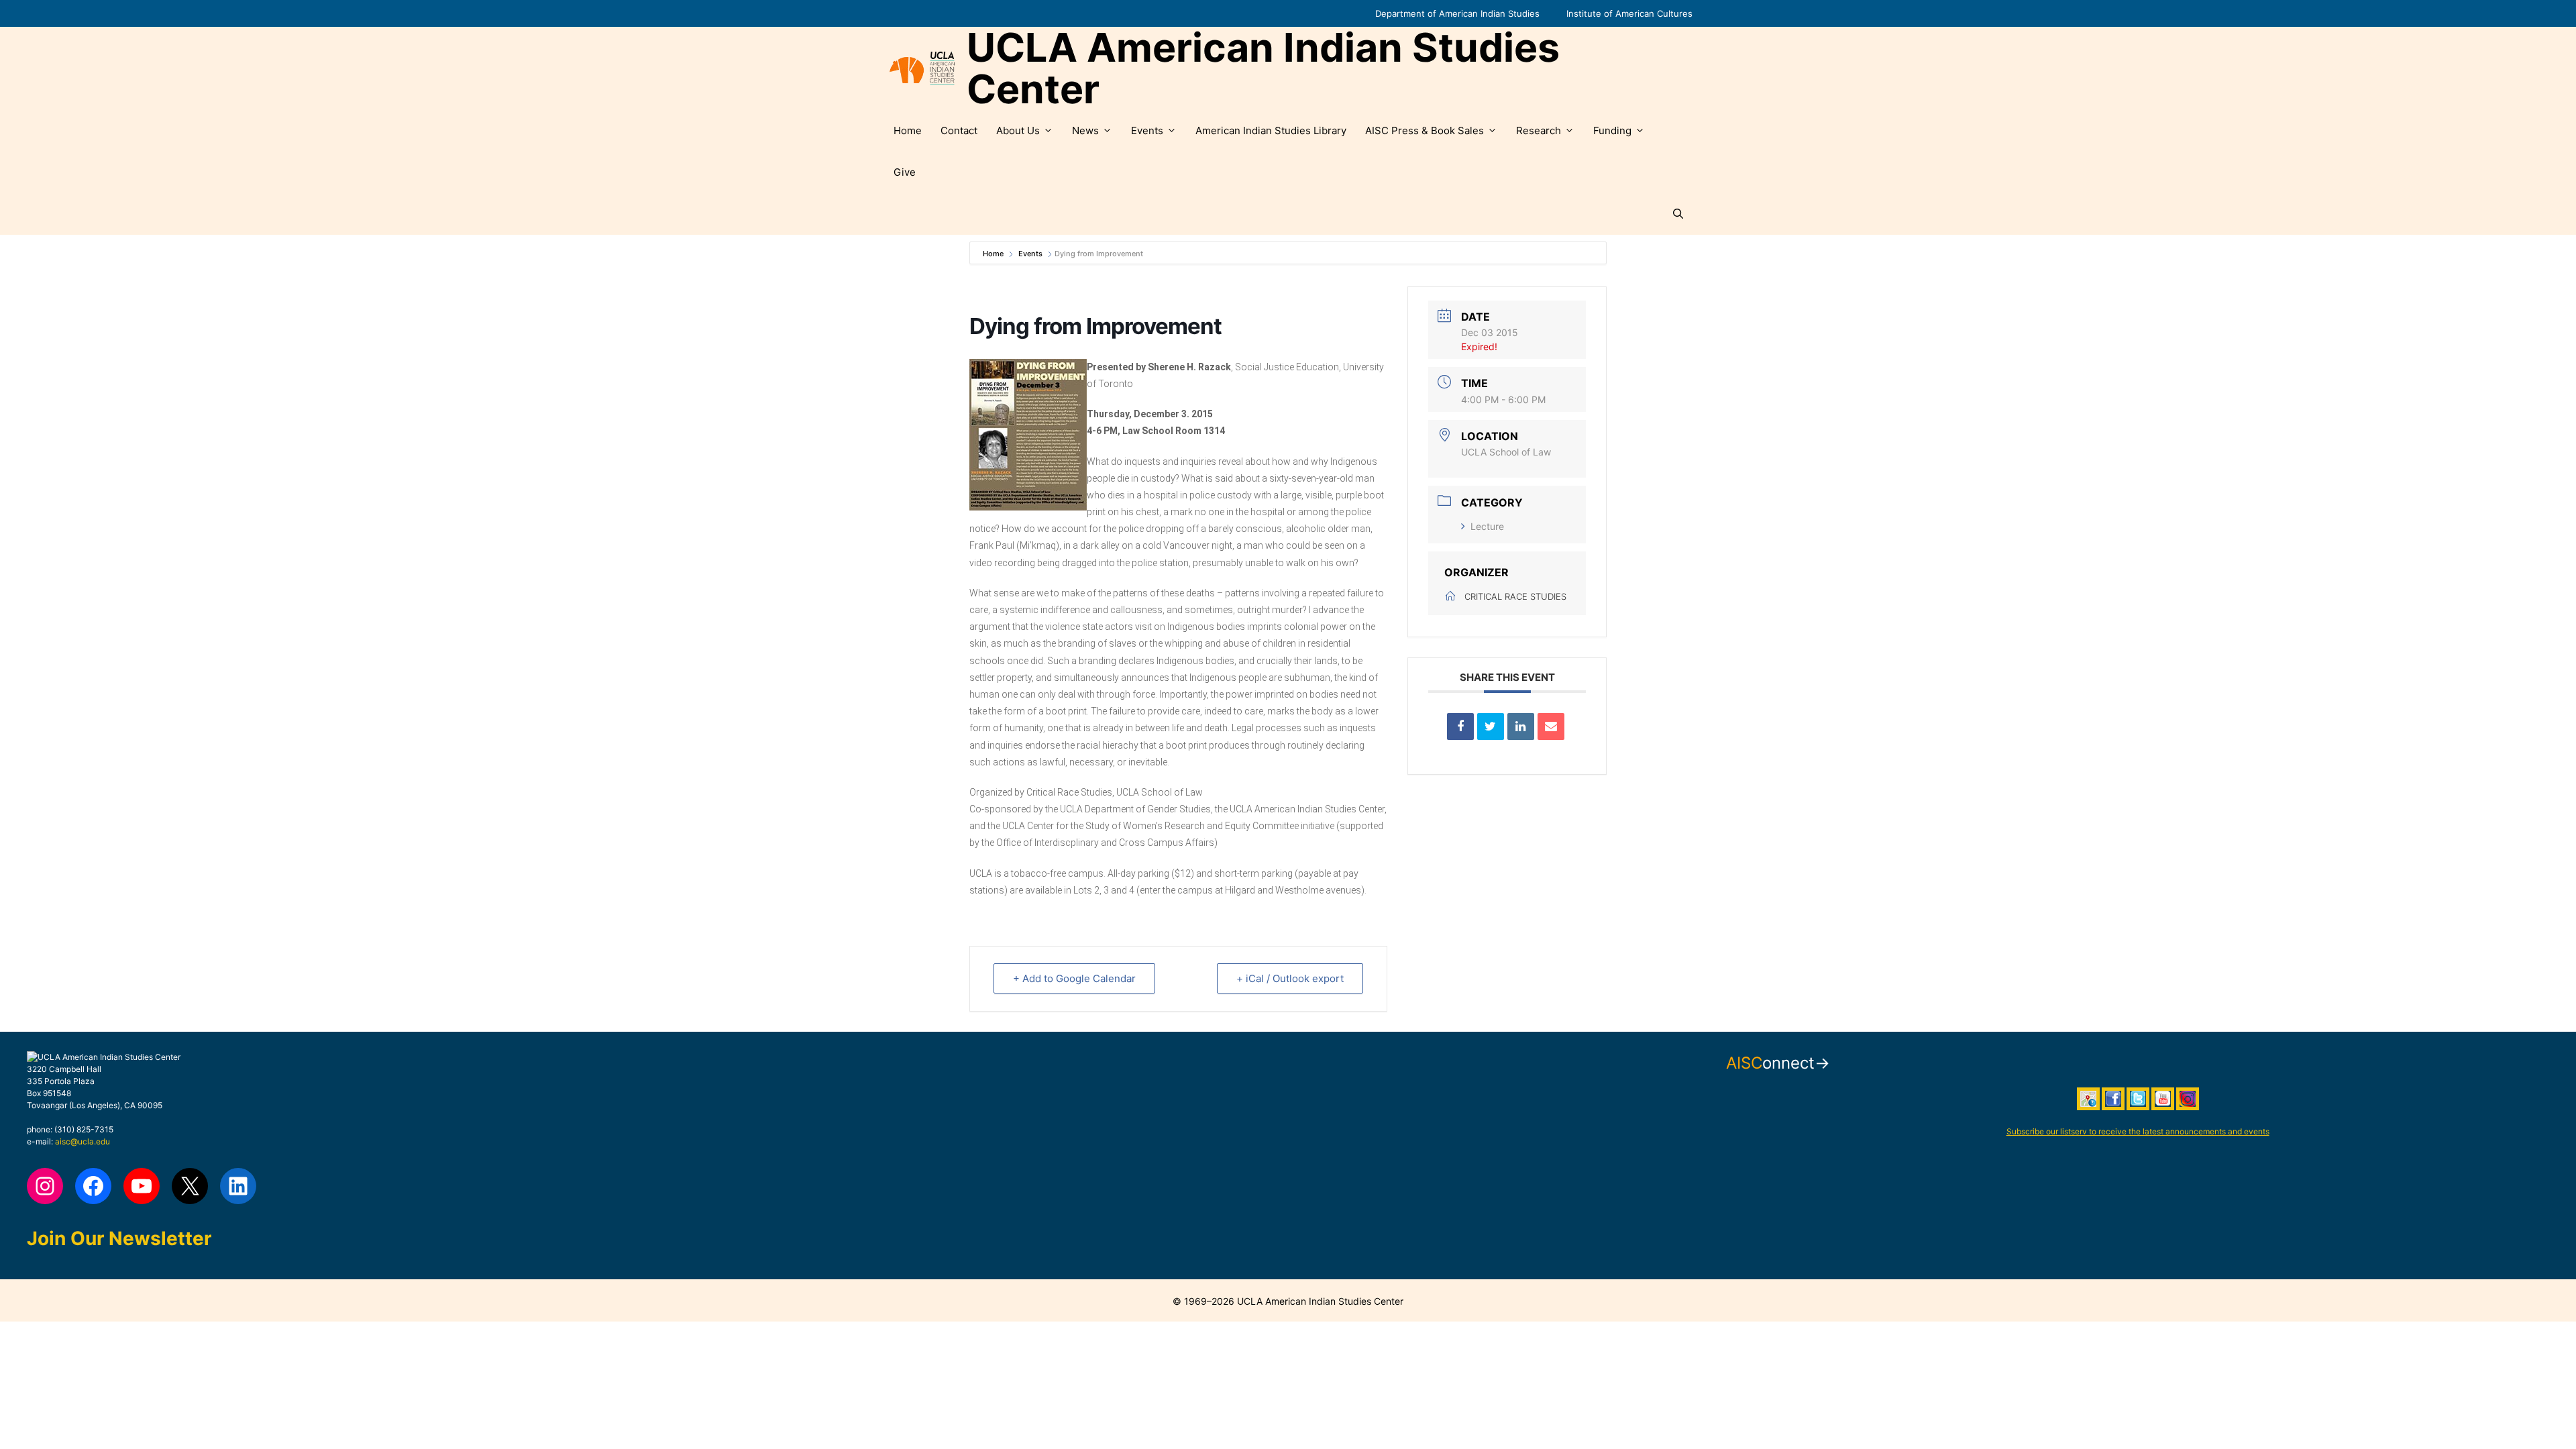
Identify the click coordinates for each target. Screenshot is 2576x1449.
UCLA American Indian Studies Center (1263, 68)
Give (905, 172)
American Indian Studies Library (1271, 130)
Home (908, 130)
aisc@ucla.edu (83, 1141)
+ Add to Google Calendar (1074, 978)
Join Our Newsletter (119, 1238)
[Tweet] (1491, 727)
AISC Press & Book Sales (1425, 130)
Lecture (1487, 526)
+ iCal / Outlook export (1290, 978)
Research (1539, 130)
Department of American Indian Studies (1457, 13)
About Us (1018, 130)
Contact (959, 130)
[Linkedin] (1521, 727)
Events (1147, 130)
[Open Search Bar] (1678, 214)
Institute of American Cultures (1629, 13)
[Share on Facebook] (1460, 727)
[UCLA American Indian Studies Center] (922, 68)
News (1085, 130)
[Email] (1551, 727)
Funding (1612, 130)
